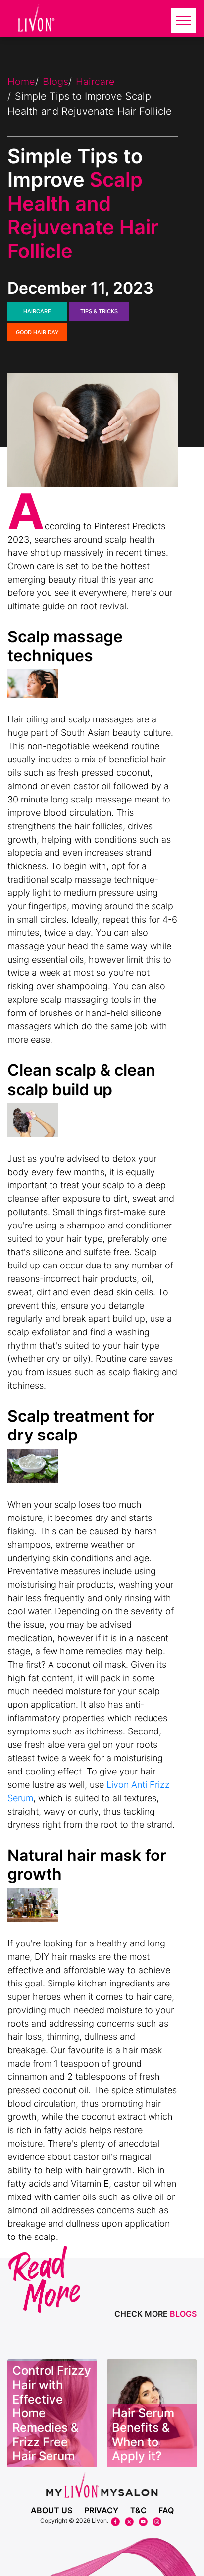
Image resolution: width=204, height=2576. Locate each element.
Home (21, 82)
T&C (138, 2510)
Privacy (101, 2510)
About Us (51, 2510)
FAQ (166, 2510)
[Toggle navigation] (184, 20)
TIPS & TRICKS (99, 311)
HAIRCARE (37, 311)
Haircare (95, 82)
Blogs (55, 82)
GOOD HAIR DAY (37, 332)
